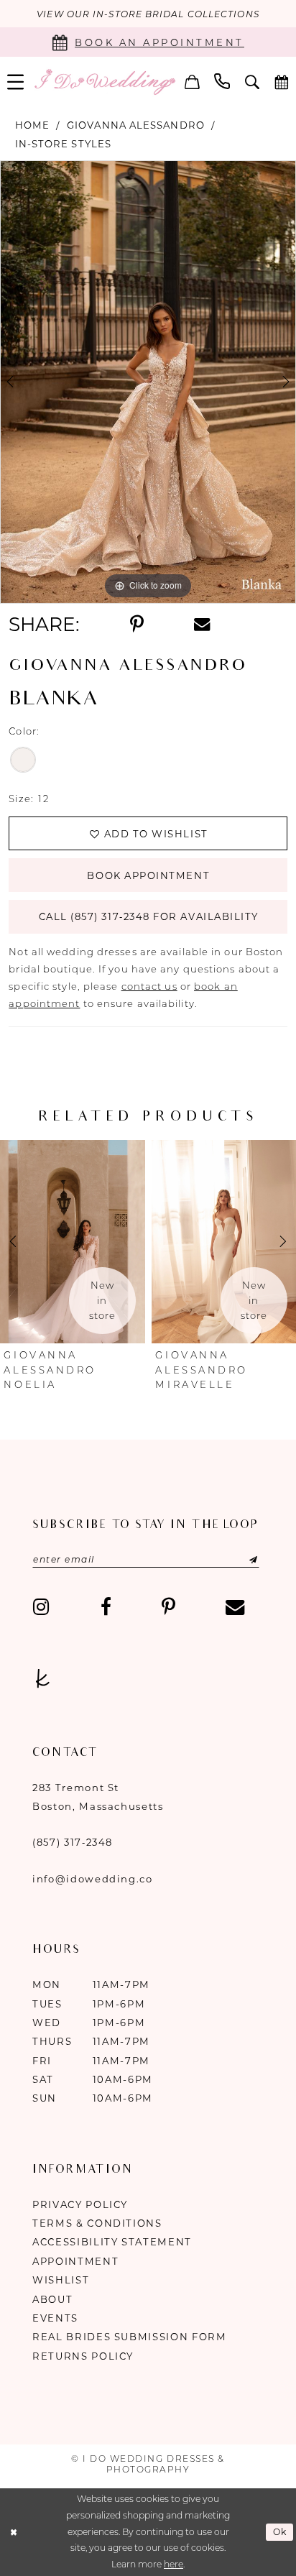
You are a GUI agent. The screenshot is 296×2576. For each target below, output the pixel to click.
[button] (192, 82)
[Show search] (253, 82)
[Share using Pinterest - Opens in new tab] (136, 625)
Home (32, 125)
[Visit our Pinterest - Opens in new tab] (168, 1607)
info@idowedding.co (93, 1879)
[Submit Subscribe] (238, 1560)
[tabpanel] (148, 382)
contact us (149, 986)
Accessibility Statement (112, 2242)
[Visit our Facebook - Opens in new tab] (105, 1607)
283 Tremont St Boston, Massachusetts (98, 1797)
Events (55, 2318)
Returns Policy (83, 2356)
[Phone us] (222, 82)
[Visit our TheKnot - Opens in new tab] (42, 1679)
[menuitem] (192, 82)
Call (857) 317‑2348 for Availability (149, 916)
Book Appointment (148, 875)
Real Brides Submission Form (130, 2337)
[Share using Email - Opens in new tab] (202, 625)
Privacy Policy (80, 2204)
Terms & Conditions (97, 2223)
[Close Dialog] (13, 2533)
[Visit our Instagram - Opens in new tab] (41, 1607)
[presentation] (73, 1242)
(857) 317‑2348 (73, 1842)
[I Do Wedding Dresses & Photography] (105, 82)
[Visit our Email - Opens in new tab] (235, 1607)
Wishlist (61, 2280)
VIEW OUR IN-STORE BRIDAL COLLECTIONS (148, 14)
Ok (280, 2532)
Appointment (75, 2261)
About (52, 2299)
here (174, 2564)
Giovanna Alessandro (136, 125)
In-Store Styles (63, 144)
